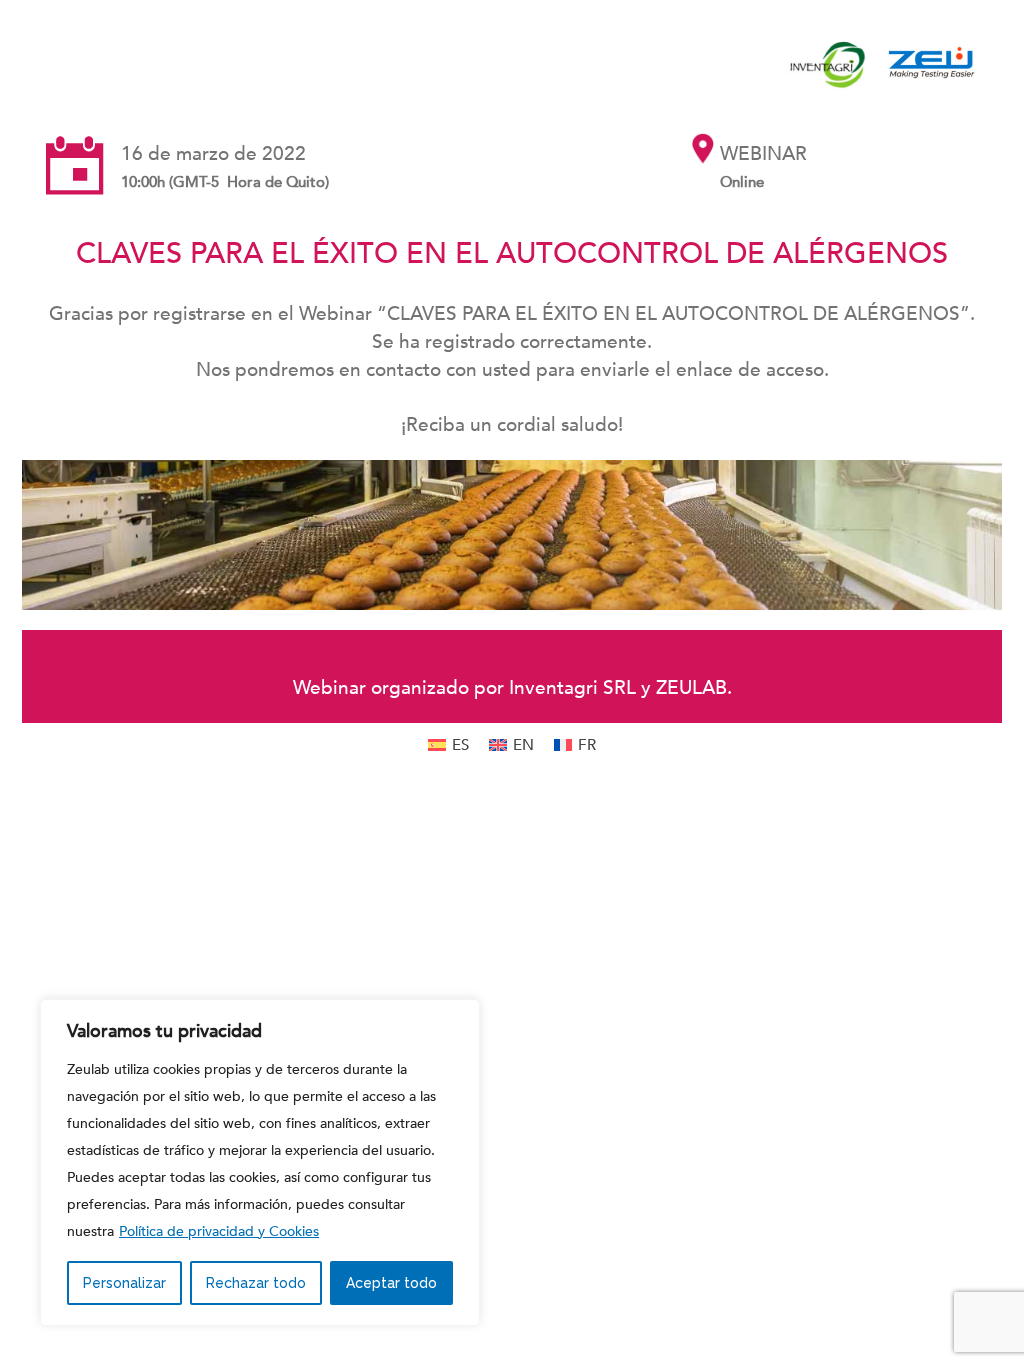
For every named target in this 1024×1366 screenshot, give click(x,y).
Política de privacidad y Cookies (219, 1231)
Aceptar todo (391, 1283)
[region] (260, 1162)
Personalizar (124, 1283)
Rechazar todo (256, 1283)
